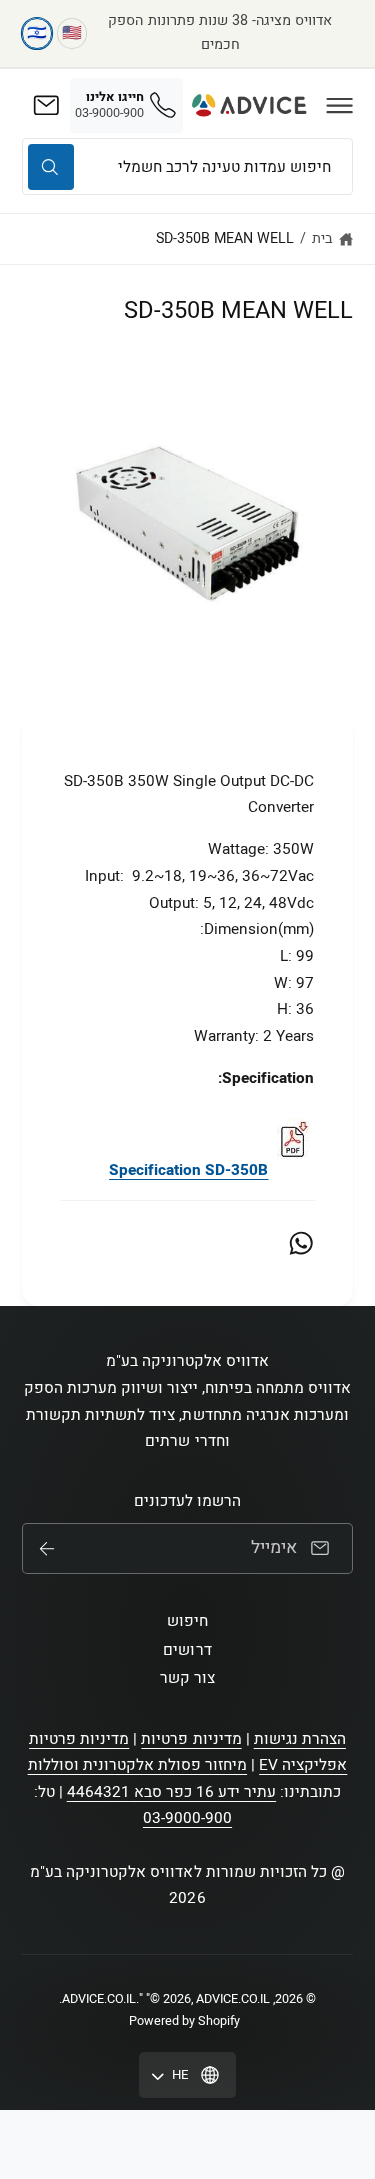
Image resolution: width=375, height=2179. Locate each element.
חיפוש (187, 1621)
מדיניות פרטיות (191, 1739)
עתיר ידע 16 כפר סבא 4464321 (171, 1792)
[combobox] (187, 166)
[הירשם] (47, 1549)
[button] (340, 105)
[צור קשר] (46, 105)
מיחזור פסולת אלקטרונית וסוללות (138, 1765)
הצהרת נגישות (300, 1739)
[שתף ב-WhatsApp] (301, 1243)
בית (322, 238)
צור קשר (187, 1678)
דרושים (187, 1650)
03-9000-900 (187, 1818)
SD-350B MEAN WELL (225, 238)
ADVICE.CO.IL (99, 1999)
